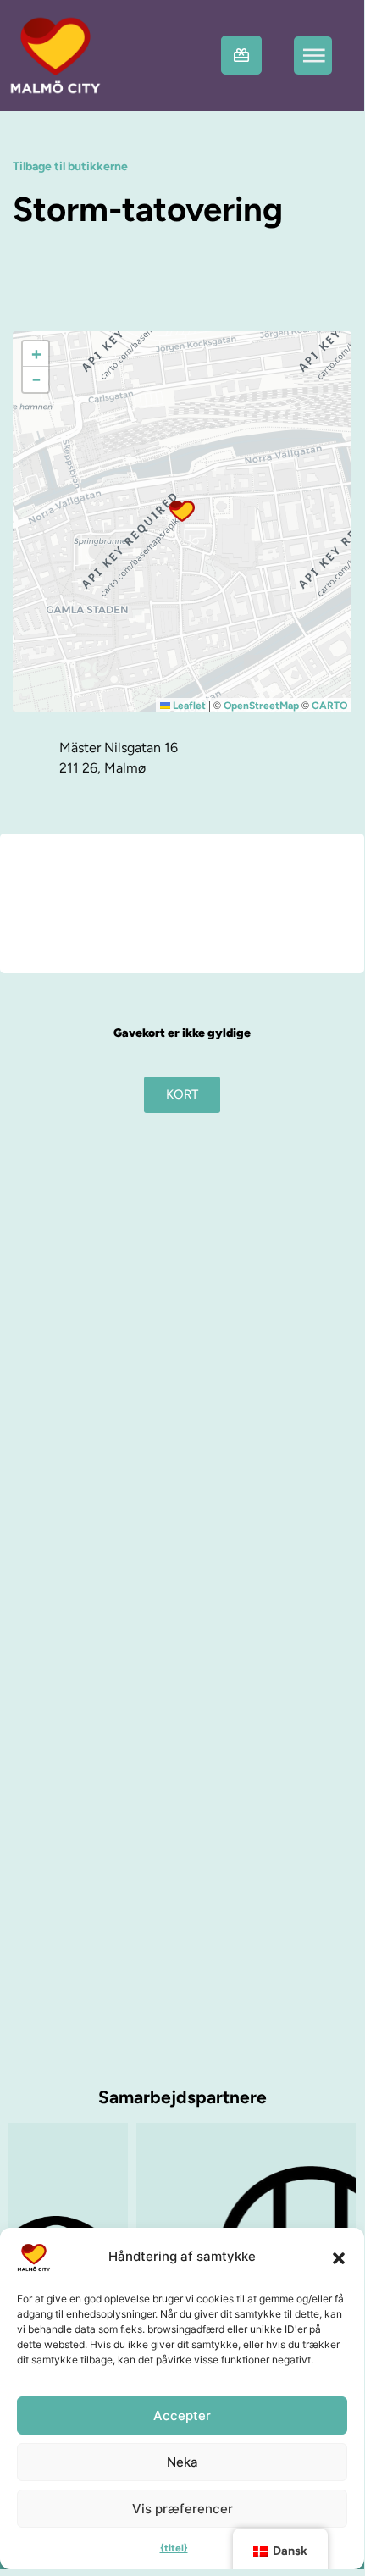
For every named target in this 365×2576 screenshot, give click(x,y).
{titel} (174, 2548)
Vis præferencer (182, 2509)
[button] (339, 2257)
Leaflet (188, 706)
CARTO (329, 706)
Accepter (182, 2415)
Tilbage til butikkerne (70, 166)
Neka (182, 2462)
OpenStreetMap (261, 706)
